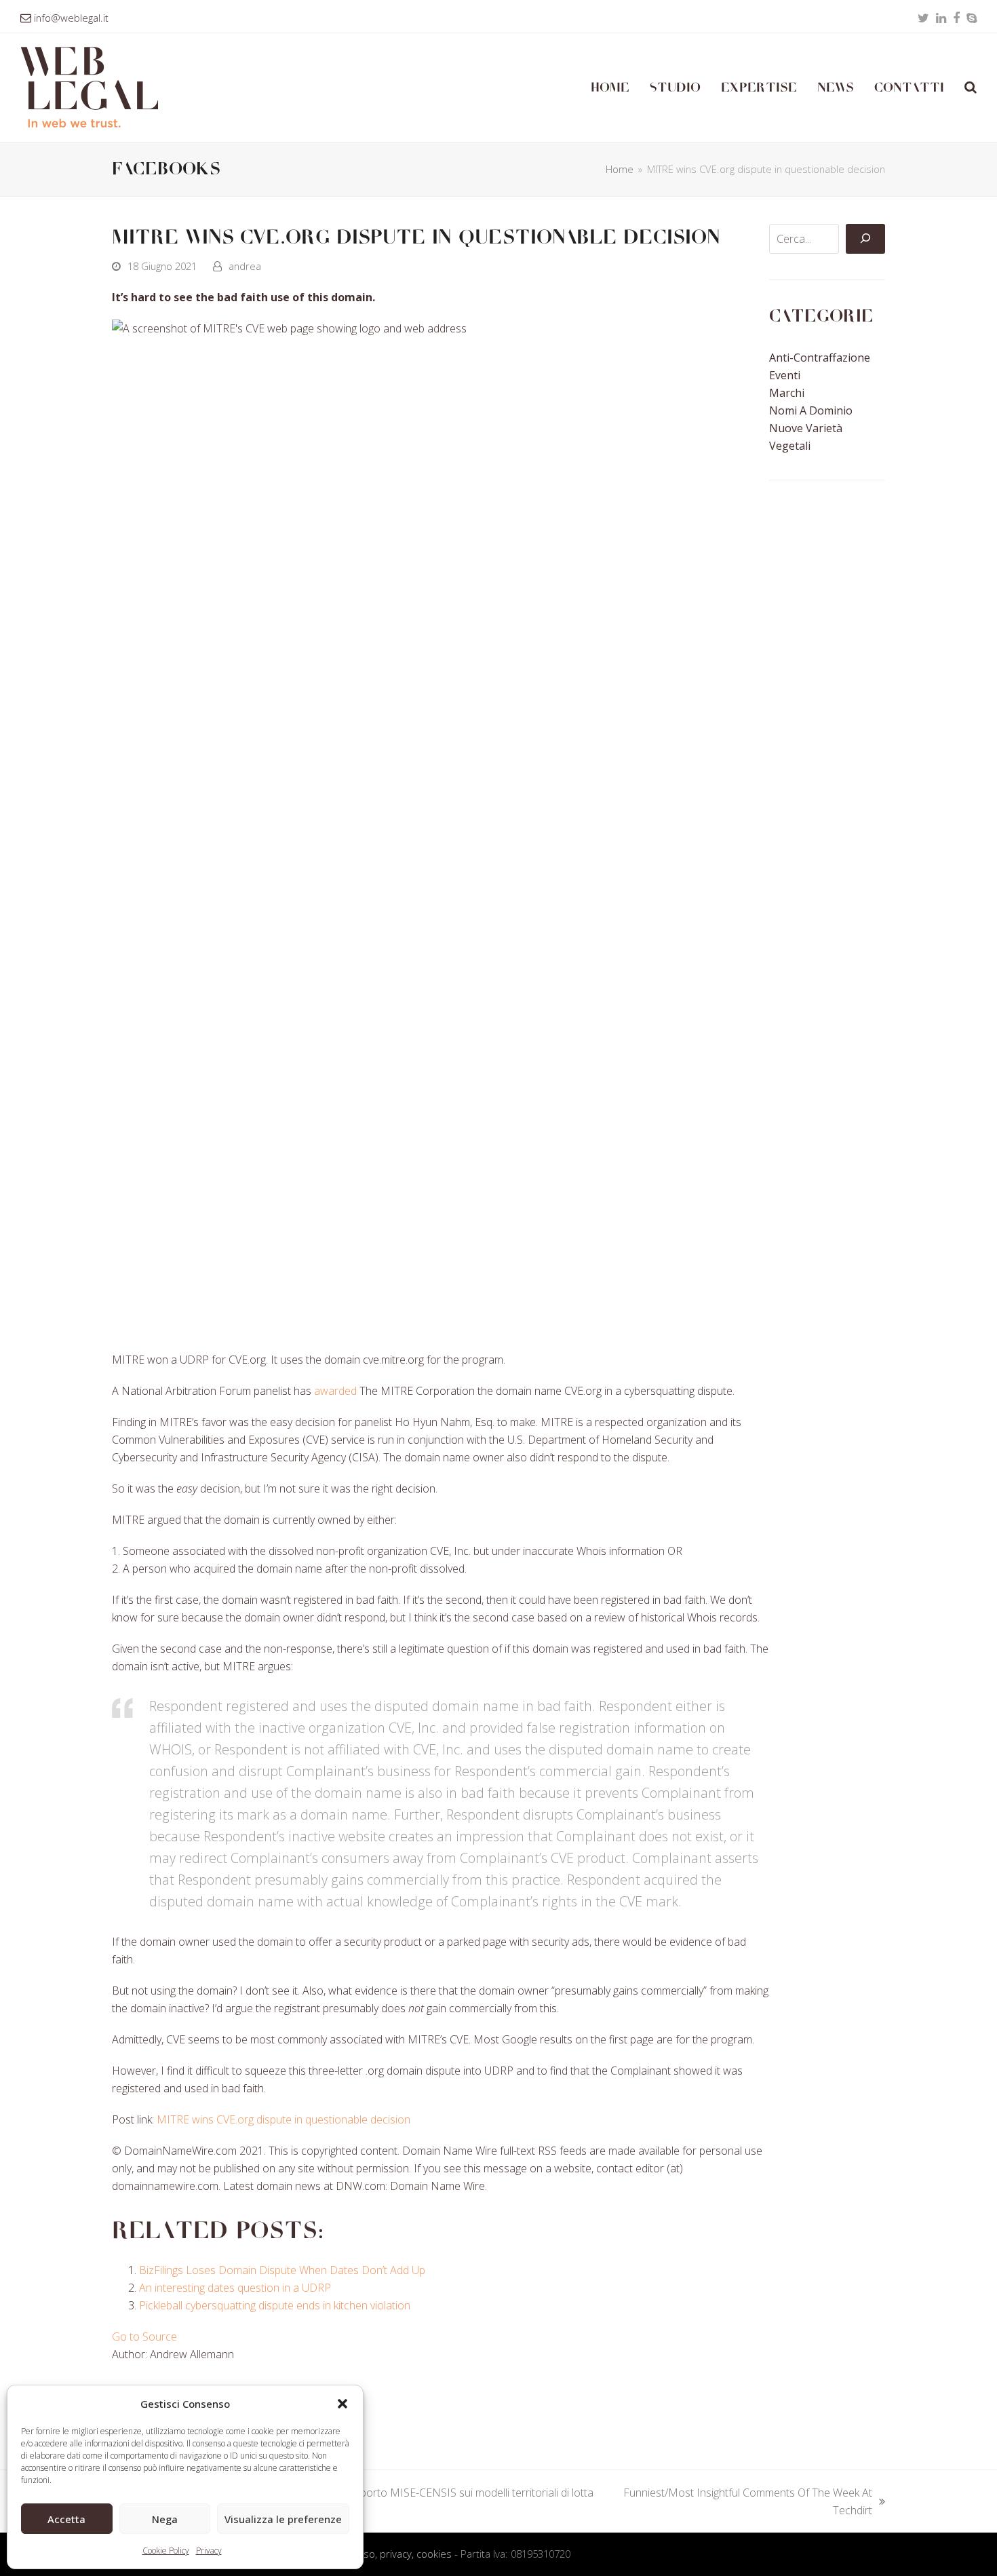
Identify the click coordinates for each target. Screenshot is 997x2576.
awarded (335, 1391)
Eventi (785, 375)
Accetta (66, 2519)
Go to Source (144, 2337)
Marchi (787, 393)
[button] (343, 2404)
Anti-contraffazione (820, 358)
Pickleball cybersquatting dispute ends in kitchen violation (275, 2305)
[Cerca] (865, 239)
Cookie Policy (166, 2551)
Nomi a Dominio (811, 410)
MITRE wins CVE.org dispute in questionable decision (284, 2119)
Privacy (209, 2551)
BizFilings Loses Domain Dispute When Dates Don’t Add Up (282, 2270)
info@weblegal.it (71, 18)
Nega (165, 2519)
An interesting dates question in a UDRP (235, 2288)
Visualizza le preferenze (283, 2519)
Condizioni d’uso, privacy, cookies (377, 2554)
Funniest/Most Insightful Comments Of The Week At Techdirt (747, 2502)
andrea (245, 266)
